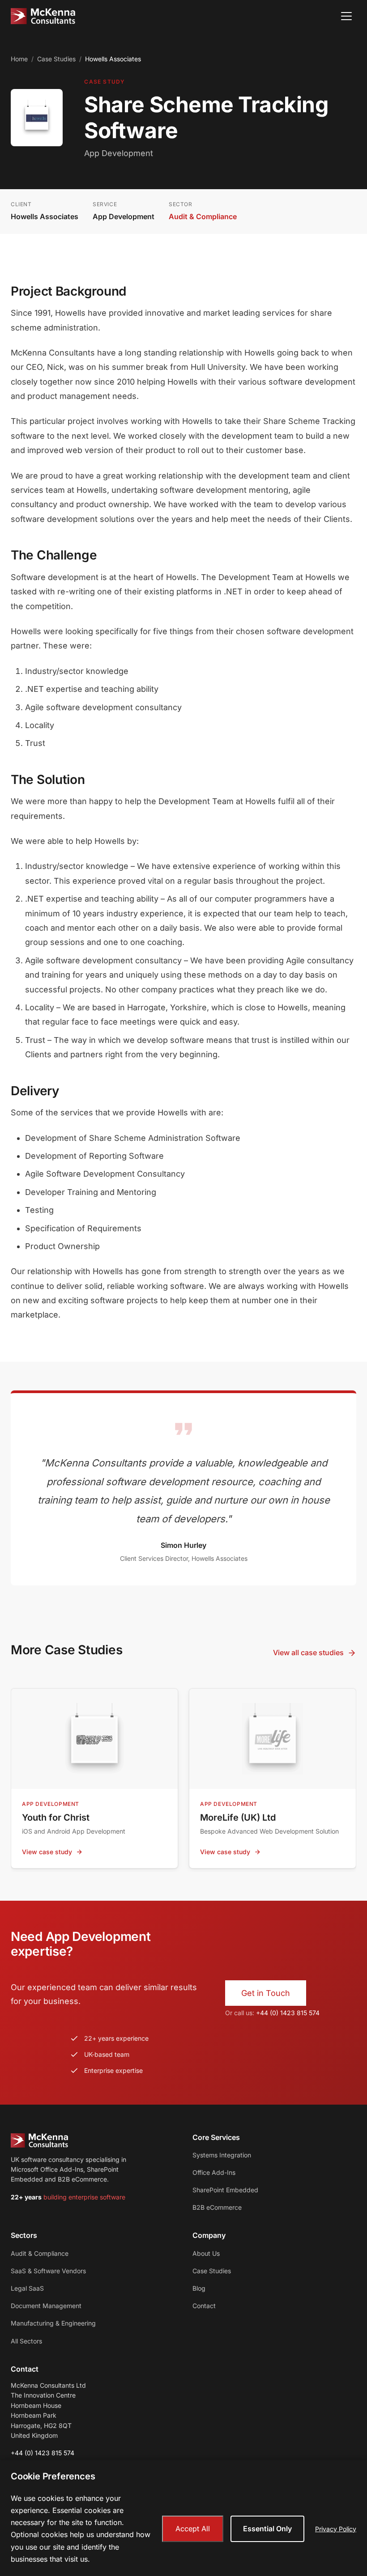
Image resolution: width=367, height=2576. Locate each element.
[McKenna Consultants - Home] (43, 16)
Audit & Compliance (203, 216)
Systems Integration (222, 2155)
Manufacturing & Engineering (53, 2323)
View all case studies (308, 1652)
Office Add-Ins (214, 2172)
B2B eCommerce (217, 2207)
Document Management (46, 2306)
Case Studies (56, 59)
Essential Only (267, 2529)
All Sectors (26, 2341)
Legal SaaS (27, 2288)
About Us (206, 2253)
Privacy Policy (336, 2529)
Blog (199, 2288)
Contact (204, 2306)
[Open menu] (346, 16)
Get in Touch (266, 1993)
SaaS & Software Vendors (48, 2271)
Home (19, 59)
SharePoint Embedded (225, 2190)
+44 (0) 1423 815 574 (288, 2013)
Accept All (193, 2529)
